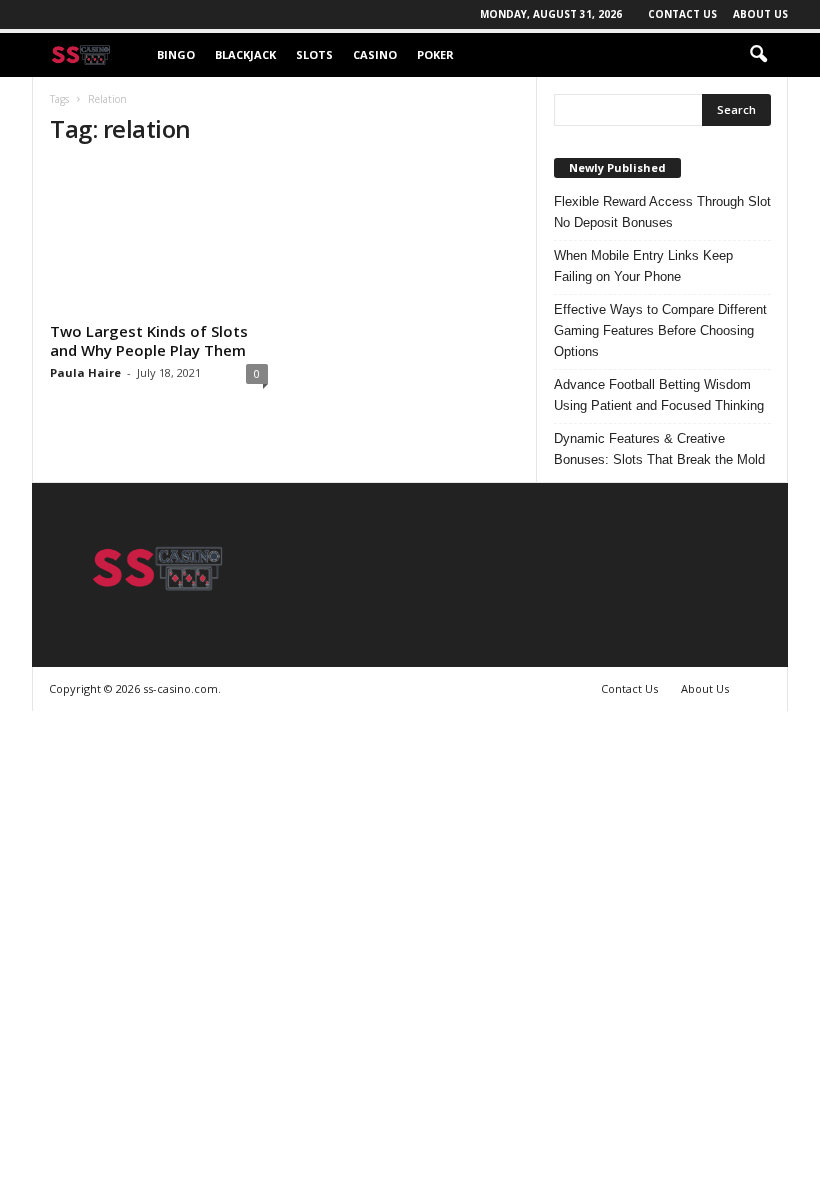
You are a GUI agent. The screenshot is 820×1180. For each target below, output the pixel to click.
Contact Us (682, 14)
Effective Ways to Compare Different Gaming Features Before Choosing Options (660, 330)
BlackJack (245, 54)
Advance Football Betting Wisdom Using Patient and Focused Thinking (659, 395)
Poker (435, 54)
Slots (314, 54)
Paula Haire (85, 372)
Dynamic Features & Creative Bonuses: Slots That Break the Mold (659, 449)
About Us (760, 14)
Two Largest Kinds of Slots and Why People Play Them (149, 340)
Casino (375, 54)
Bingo (176, 54)
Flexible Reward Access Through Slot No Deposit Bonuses (662, 212)
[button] (758, 55)
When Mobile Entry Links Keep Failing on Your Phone (643, 266)
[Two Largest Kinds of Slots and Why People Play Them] (159, 239)
